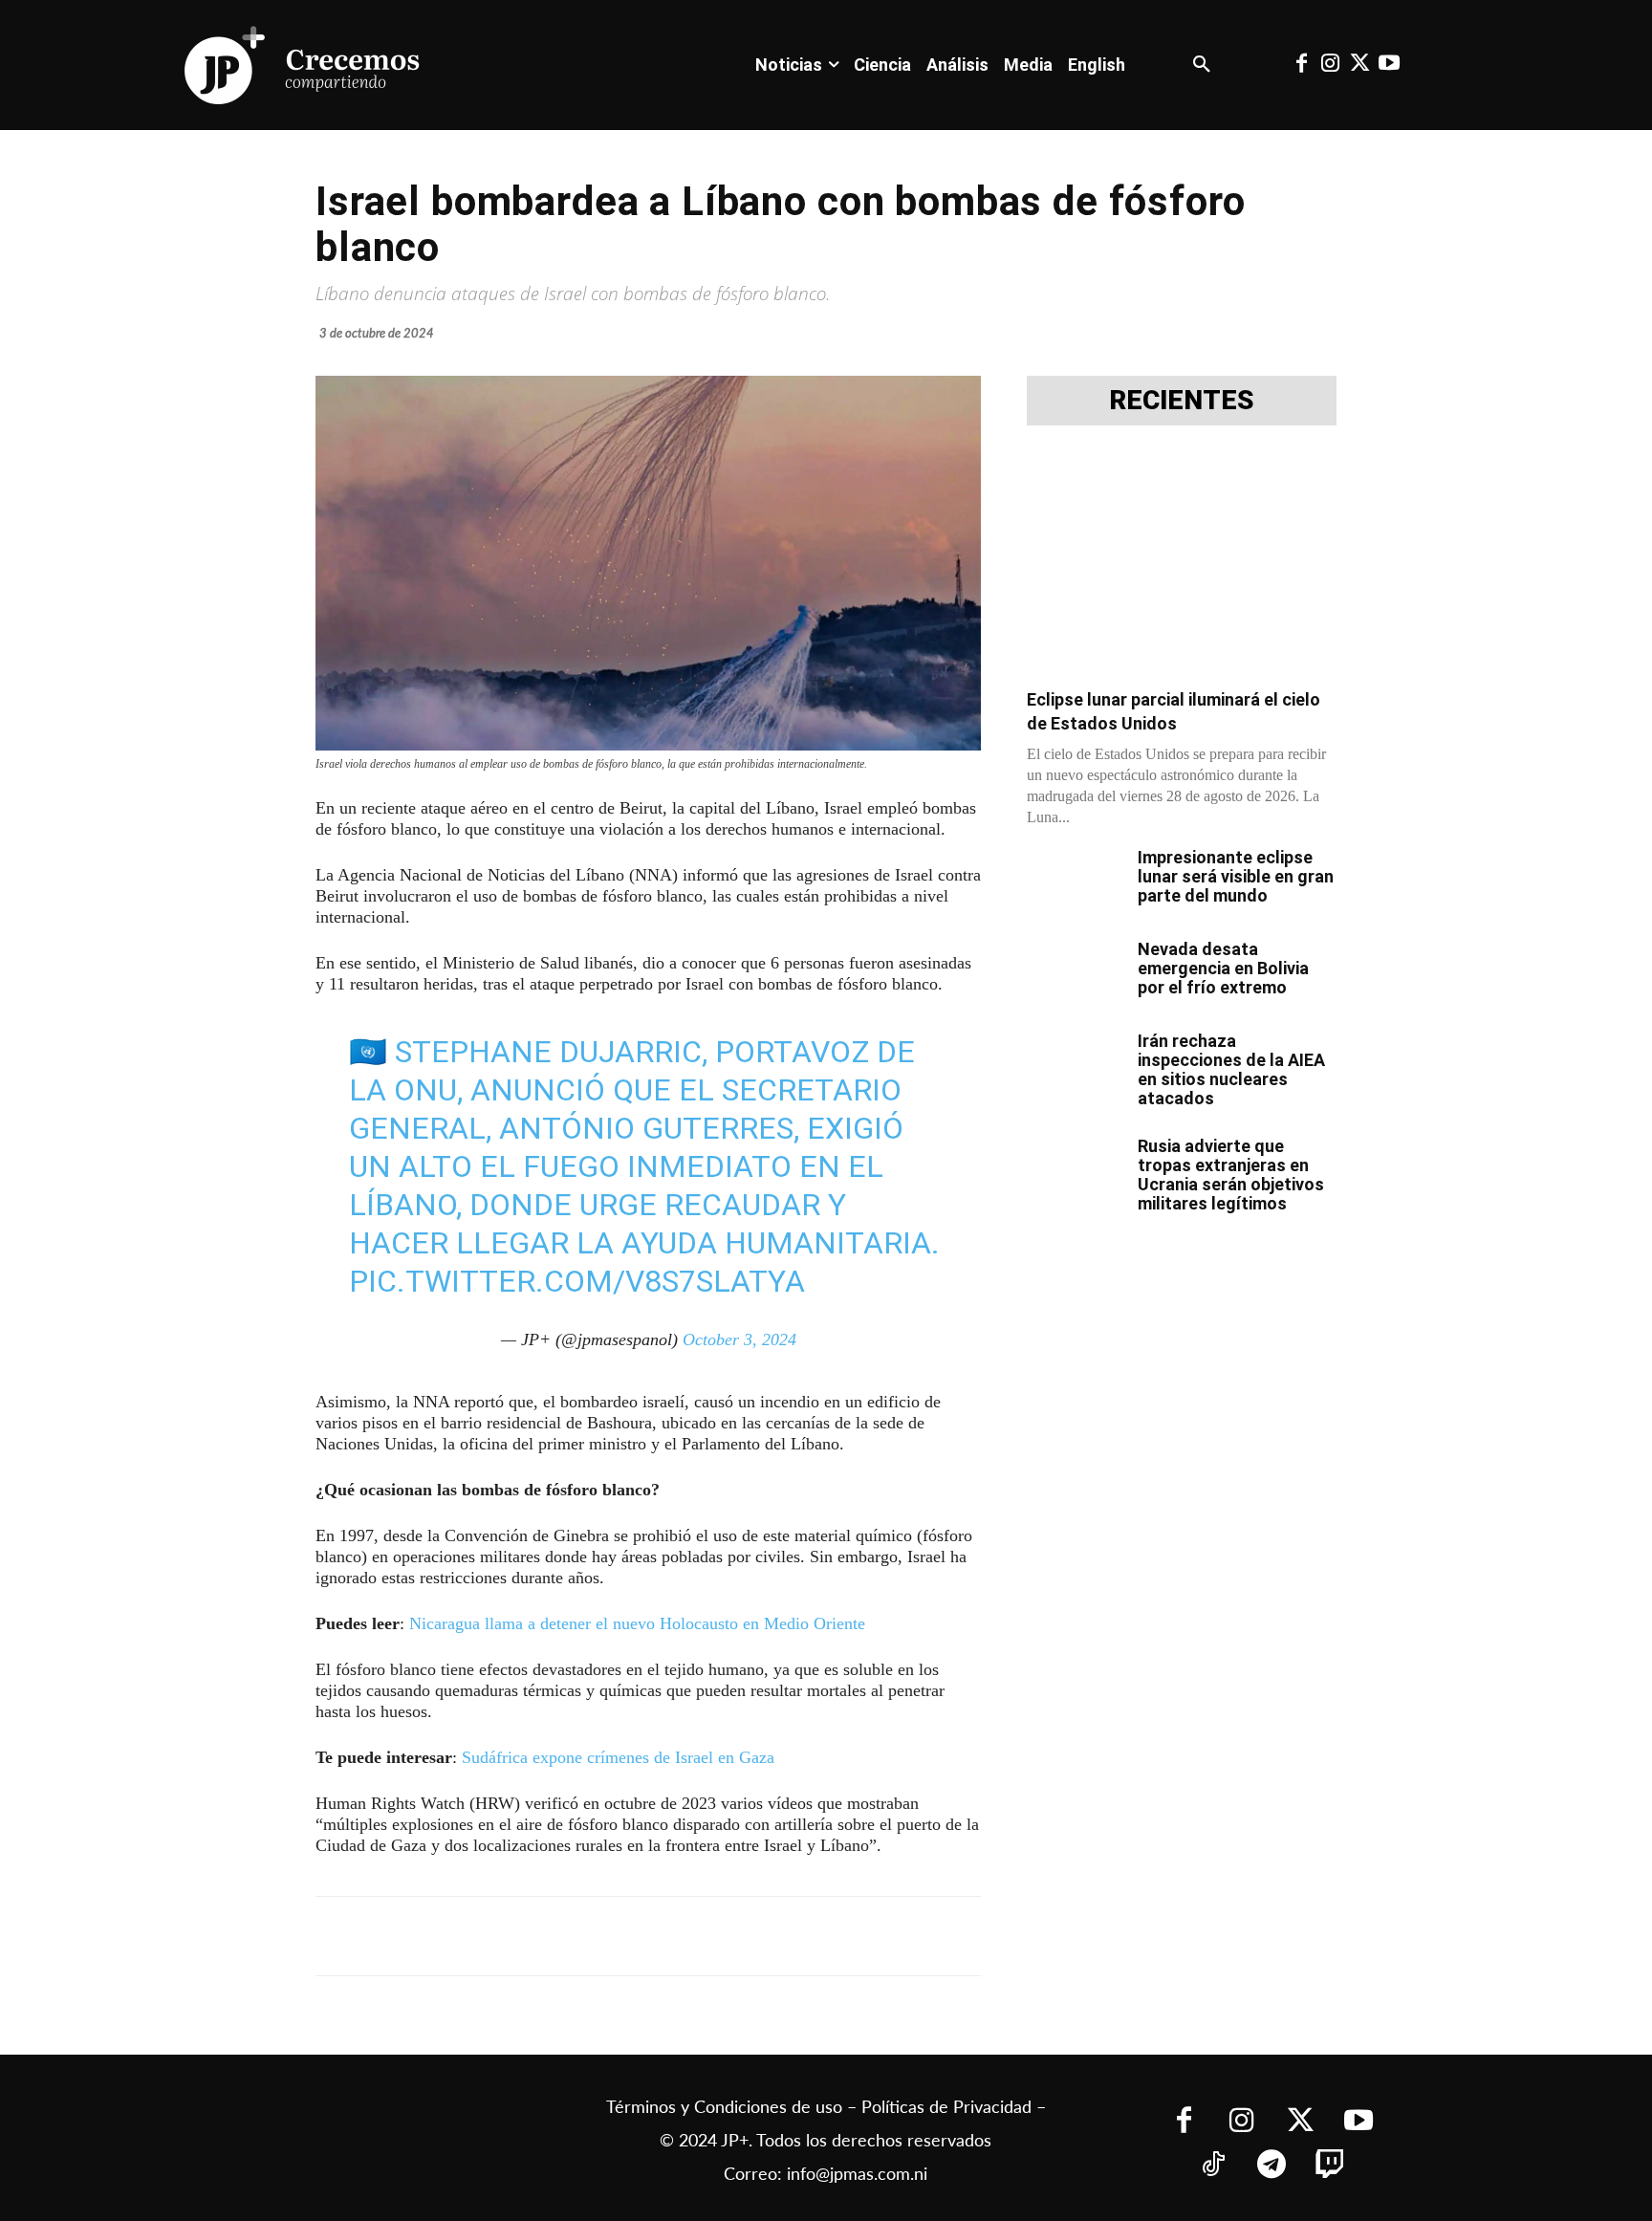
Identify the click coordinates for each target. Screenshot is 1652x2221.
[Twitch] (1329, 2166)
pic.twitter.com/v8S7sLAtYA (577, 1281)
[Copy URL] (738, 1936)
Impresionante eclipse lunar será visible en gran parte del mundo (1236, 876)
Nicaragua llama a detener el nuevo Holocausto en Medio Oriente (637, 1623)
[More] (783, 1936)
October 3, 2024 (739, 1339)
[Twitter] (1359, 65)
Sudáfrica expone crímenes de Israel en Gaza (618, 1757)
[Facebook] (1301, 65)
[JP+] (303, 65)
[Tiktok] (1213, 2166)
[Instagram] (1331, 65)
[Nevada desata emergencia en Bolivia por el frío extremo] (1075, 973)
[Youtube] (1388, 65)
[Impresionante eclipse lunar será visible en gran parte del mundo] (1075, 882)
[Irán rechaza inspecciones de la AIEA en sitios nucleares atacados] (1075, 1065)
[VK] (650, 1936)
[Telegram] (562, 1936)
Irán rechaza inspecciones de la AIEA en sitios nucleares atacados (1231, 1069)
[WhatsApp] (606, 1936)
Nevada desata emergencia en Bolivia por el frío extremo (1223, 968)
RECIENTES (1182, 401)
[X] (518, 1936)
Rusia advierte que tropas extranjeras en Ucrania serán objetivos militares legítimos (1231, 1175)
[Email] (694, 1936)
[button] (1202, 65)
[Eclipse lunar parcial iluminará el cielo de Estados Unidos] (1182, 563)
